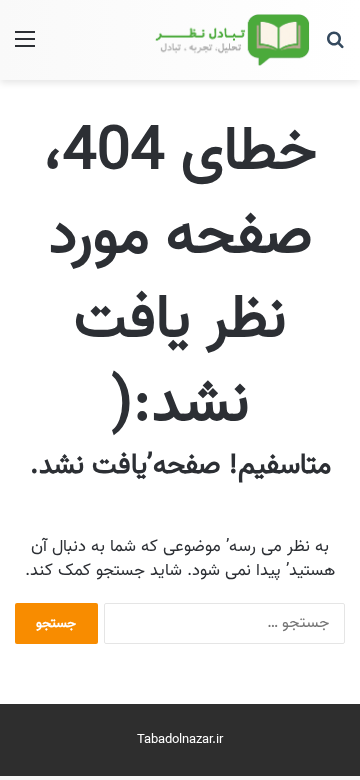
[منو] (25, 47)
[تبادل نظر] (230, 40)
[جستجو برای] (335, 47)
